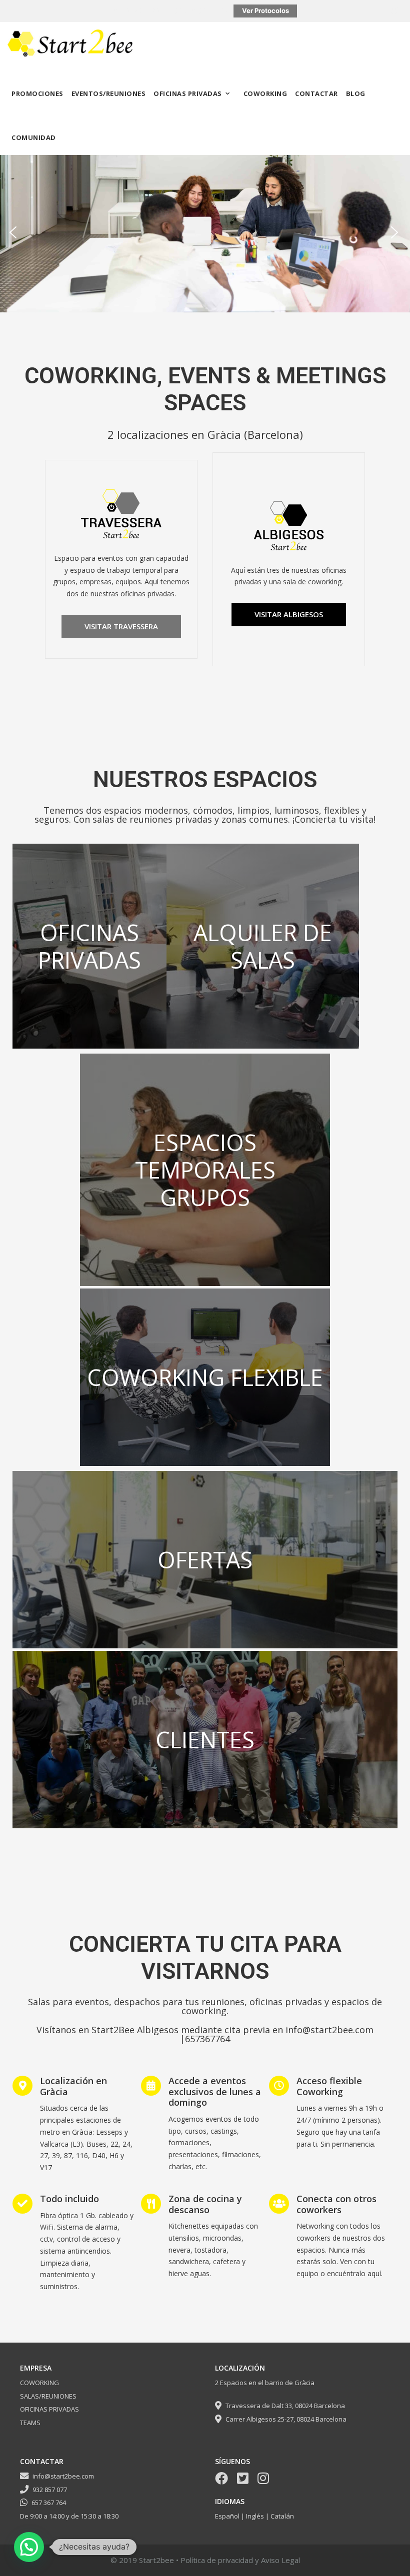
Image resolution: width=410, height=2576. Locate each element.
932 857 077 (50, 2490)
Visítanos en (64, 2030)
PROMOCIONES (37, 93)
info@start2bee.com (63, 2476)
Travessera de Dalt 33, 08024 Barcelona (284, 2406)
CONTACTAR (316, 93)
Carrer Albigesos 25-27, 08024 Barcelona (285, 2419)
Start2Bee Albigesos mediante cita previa (181, 2030)
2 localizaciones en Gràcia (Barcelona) (205, 434)
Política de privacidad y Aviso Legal (240, 2560)
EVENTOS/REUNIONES (109, 93)
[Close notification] (394, 11)
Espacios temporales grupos (205, 1170)
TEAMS (30, 2423)
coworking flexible (205, 1377)
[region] (205, 233)
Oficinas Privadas (89, 946)
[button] (14, 234)
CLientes (205, 1740)
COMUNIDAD (34, 137)
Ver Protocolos (265, 10)
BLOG (356, 93)
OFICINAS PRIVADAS (188, 93)
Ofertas (205, 1560)
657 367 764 (49, 2503)
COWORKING (265, 93)
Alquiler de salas (263, 946)
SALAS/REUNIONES (48, 2396)
